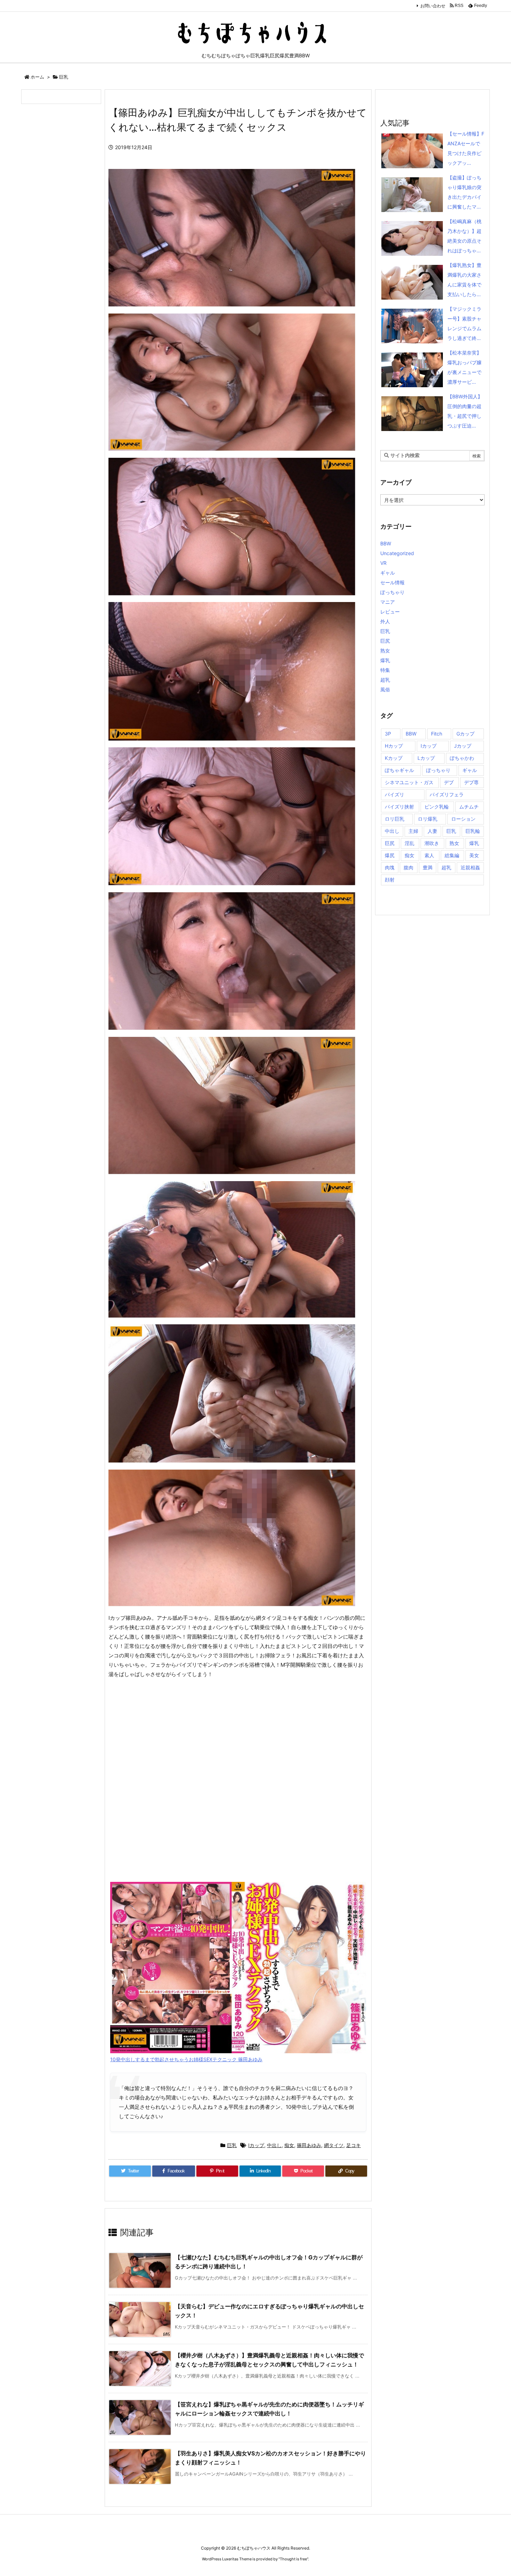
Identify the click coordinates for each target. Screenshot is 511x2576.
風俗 (385, 689)
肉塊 (390, 867)
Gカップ (465, 734)
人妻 (432, 831)
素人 (429, 855)
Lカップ (426, 758)
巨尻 (385, 641)
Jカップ (463, 746)
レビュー (390, 612)
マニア (388, 602)
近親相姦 (470, 867)
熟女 (385, 651)
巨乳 (64, 77)
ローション (463, 819)
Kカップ (394, 758)
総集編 (452, 855)
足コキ (354, 2145)
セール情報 (392, 582)
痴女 (289, 2145)
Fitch (437, 734)
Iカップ (256, 2145)
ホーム (37, 77)
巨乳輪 (473, 831)
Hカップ (394, 746)
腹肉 (408, 867)
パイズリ (395, 794)
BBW (386, 543)
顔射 (390, 880)
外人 (385, 621)
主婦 (413, 831)
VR (383, 563)
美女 (474, 855)
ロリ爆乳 (428, 819)
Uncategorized (397, 553)
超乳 (385, 680)
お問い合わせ (433, 6)
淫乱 (409, 843)
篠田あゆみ (309, 2145)
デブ (449, 782)
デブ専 (471, 782)
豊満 (428, 867)
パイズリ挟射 (399, 807)
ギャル (388, 573)
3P (388, 734)
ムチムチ (469, 807)
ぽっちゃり (392, 592)
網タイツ (334, 2145)
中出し (274, 2145)
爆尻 (390, 855)
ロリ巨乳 (395, 819)
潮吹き (432, 843)
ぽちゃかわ (462, 758)
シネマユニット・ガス (409, 782)
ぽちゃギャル (399, 770)
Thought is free (293, 2559)
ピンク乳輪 (437, 807)
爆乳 (385, 660)
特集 (385, 670)
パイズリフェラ (447, 794)
